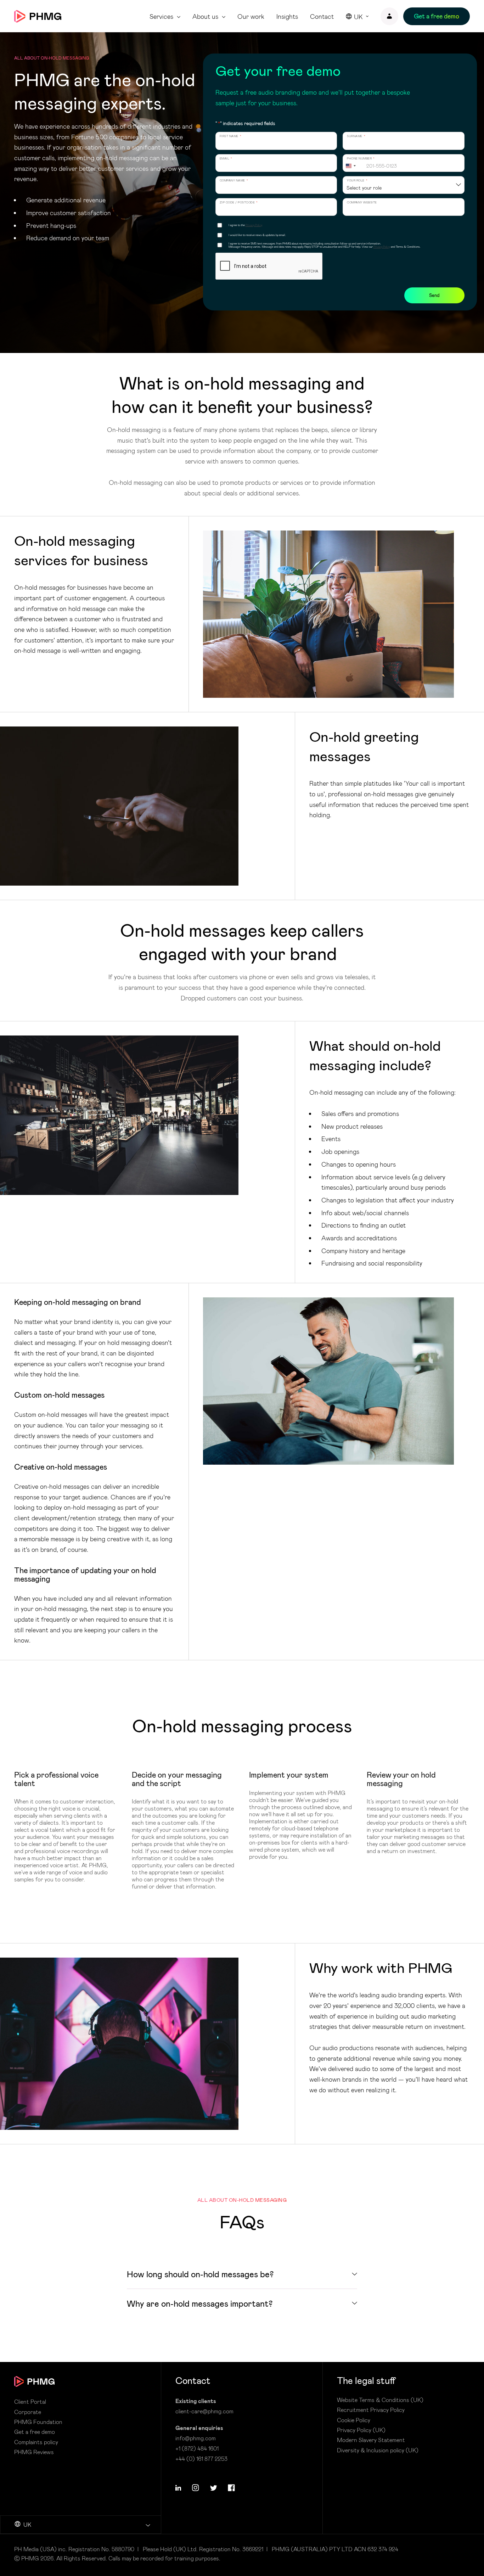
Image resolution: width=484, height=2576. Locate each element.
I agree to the (245, 225)
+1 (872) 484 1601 (197, 2448)
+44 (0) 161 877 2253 (201, 2459)
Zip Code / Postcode (239, 203)
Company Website (362, 203)
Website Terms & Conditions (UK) (380, 2400)
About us (205, 16)
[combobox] (354, 166)
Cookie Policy (354, 2420)
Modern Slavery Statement (371, 2440)
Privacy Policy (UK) (361, 2430)
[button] (178, 2488)
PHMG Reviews (34, 2452)
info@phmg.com (196, 2438)
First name (231, 136)
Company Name (234, 181)
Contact (322, 16)
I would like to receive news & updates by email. (257, 235)
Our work (251, 16)
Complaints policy (36, 2442)
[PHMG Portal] (389, 16)
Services (161, 16)
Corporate (28, 2412)
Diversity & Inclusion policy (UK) (378, 2450)
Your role (357, 181)
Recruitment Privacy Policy (371, 2410)
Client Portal (30, 2402)
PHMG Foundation (38, 2422)
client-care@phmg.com (204, 2411)
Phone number (361, 159)
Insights (287, 16)
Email (226, 159)
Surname (356, 136)
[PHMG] (38, 16)
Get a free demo (35, 2432)
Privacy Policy (254, 225)
